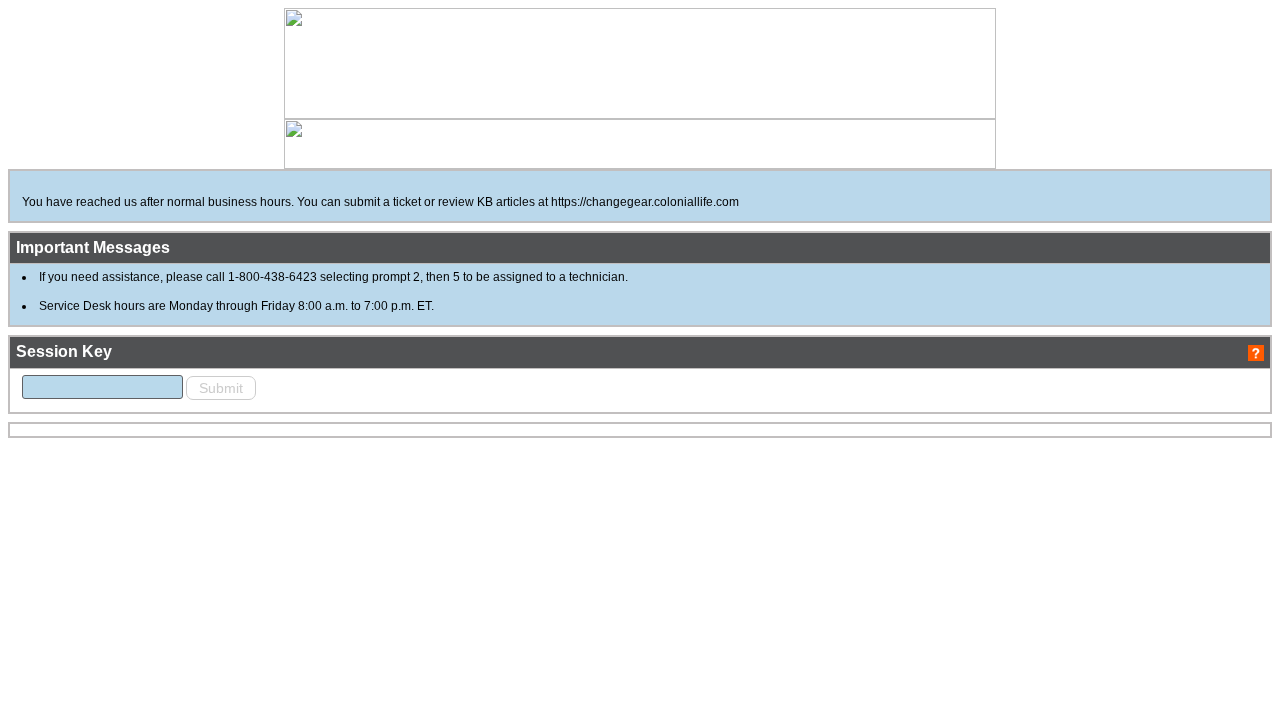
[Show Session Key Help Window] (1256, 351)
